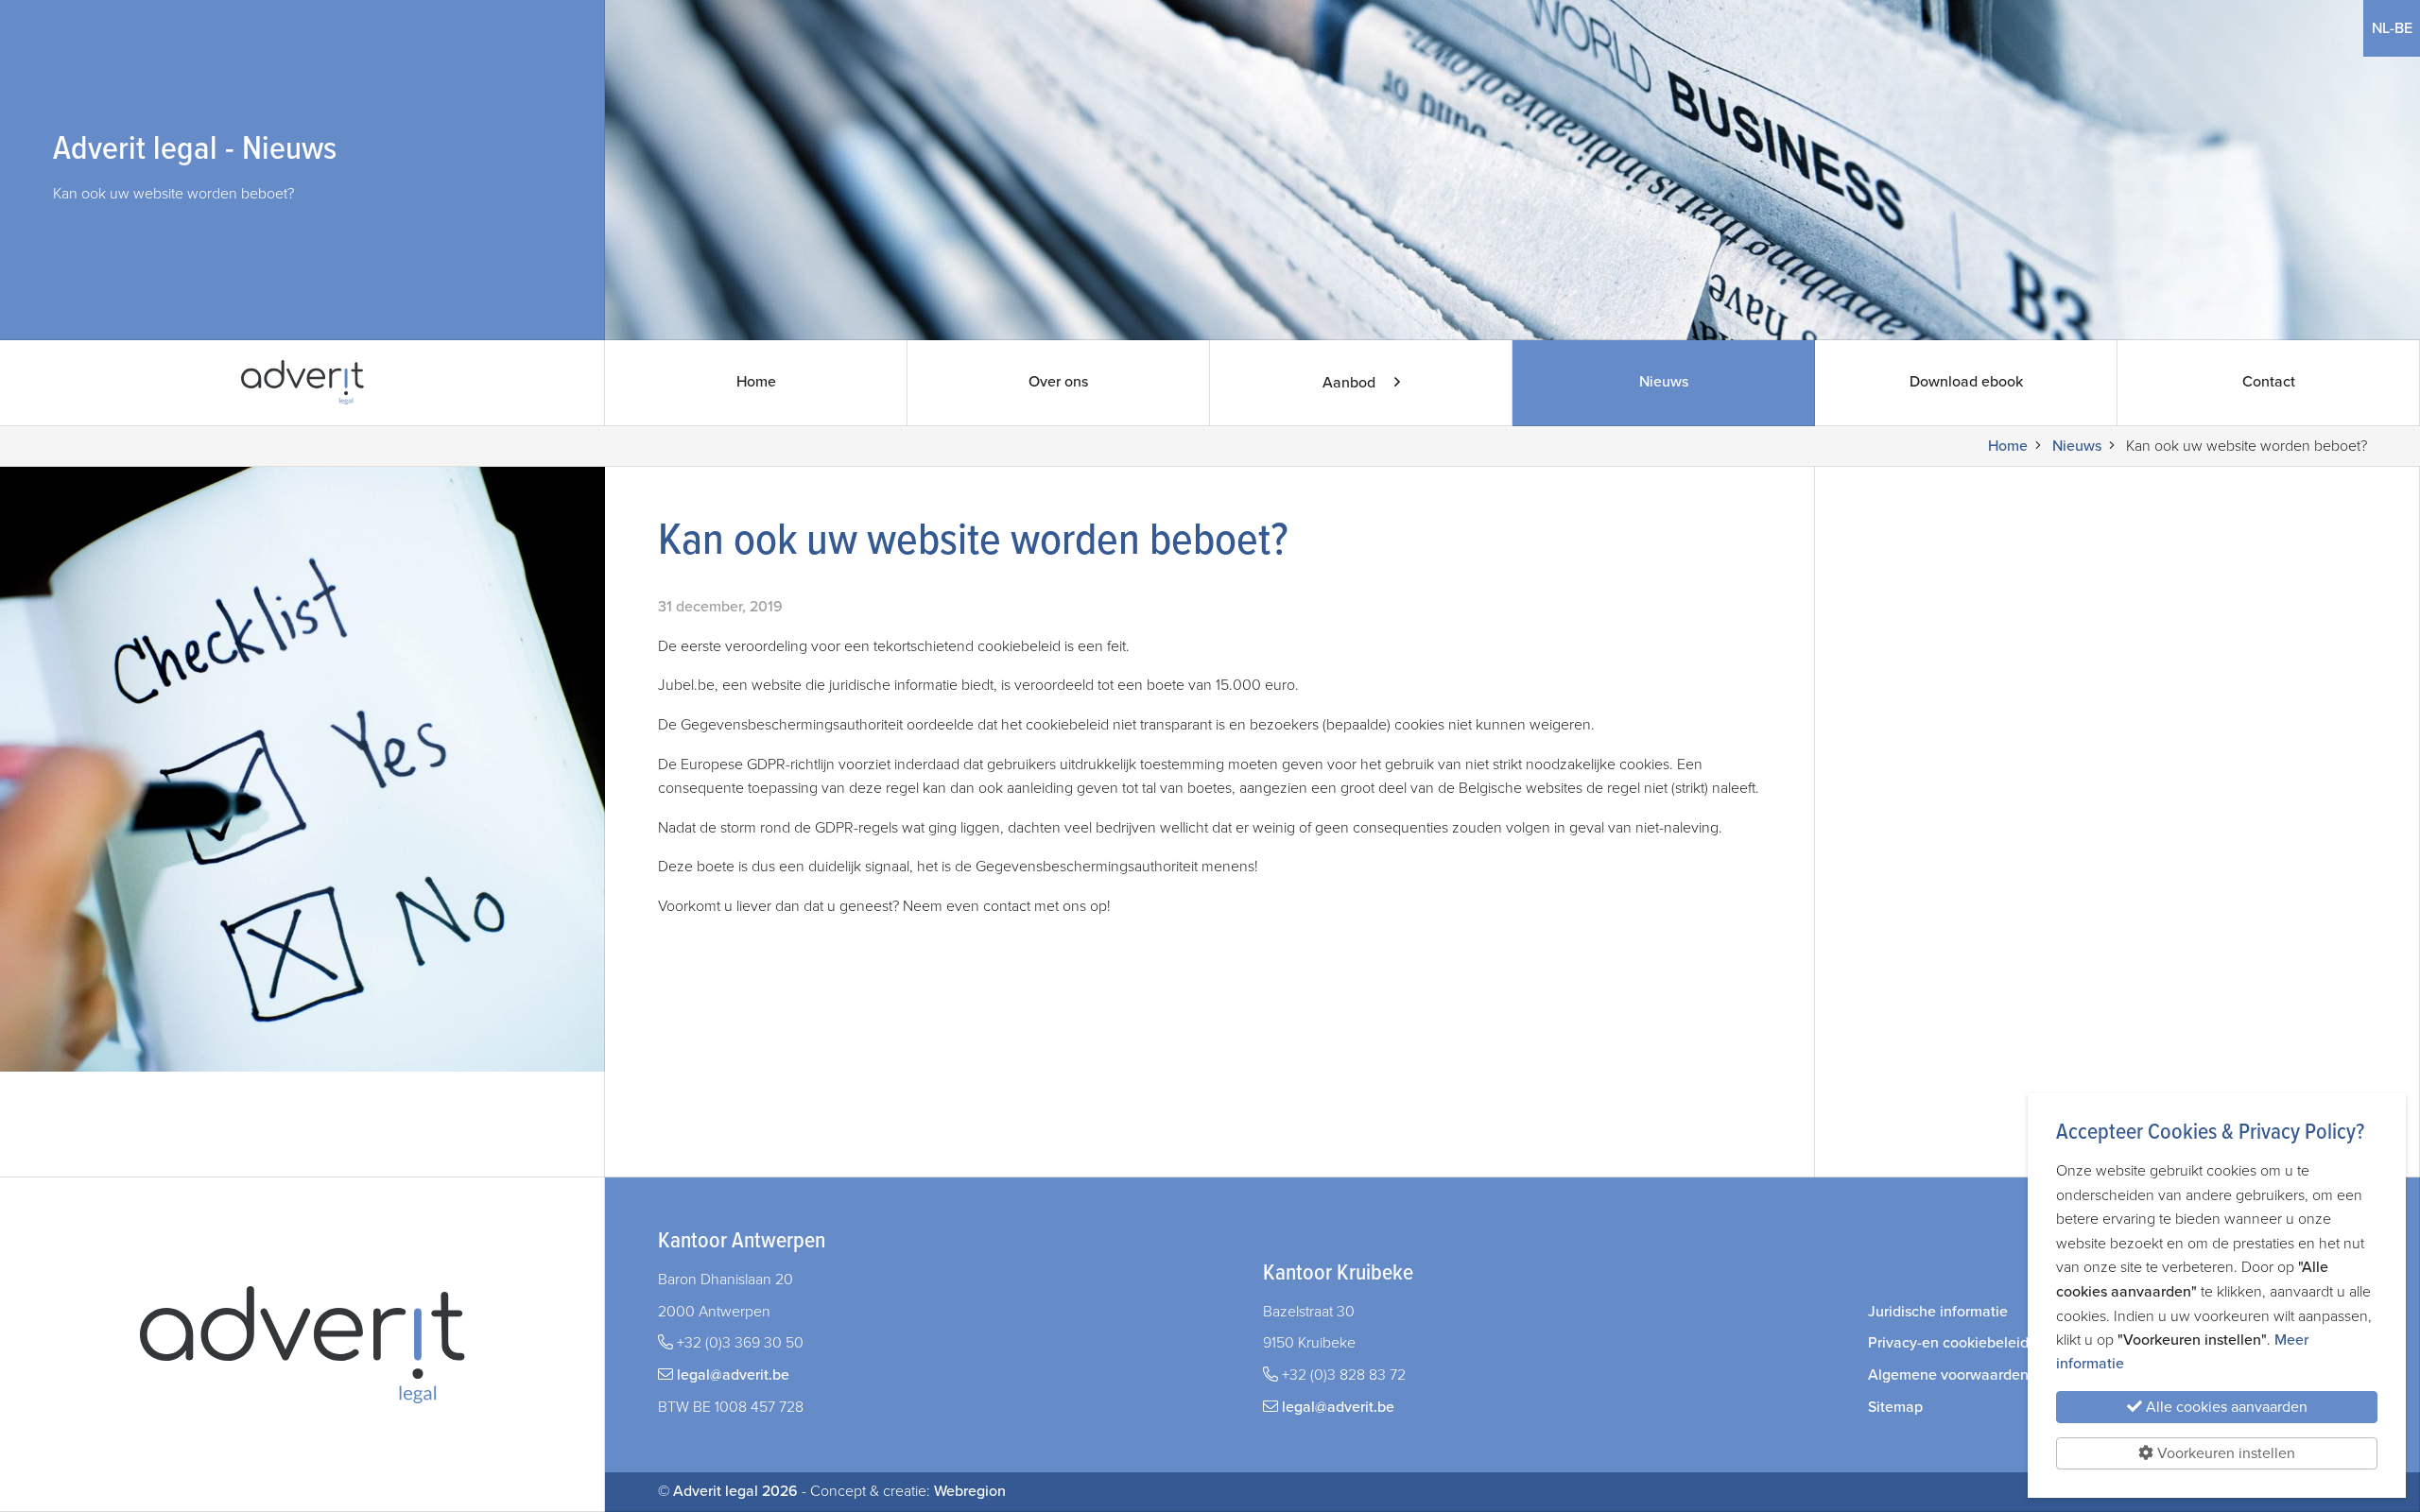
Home (756, 382)
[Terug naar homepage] (302, 383)
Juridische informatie (1938, 1312)
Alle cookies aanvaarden (2225, 1407)
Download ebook (1966, 382)
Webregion (970, 1491)
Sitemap (1895, 1407)
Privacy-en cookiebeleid (1948, 1343)
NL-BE (2396, 28)
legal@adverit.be (733, 1375)
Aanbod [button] (1351, 383)
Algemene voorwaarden (1948, 1375)
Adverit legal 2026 (735, 1491)
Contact (2269, 382)
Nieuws (1664, 382)
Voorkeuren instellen (2224, 1453)
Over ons (1058, 382)
